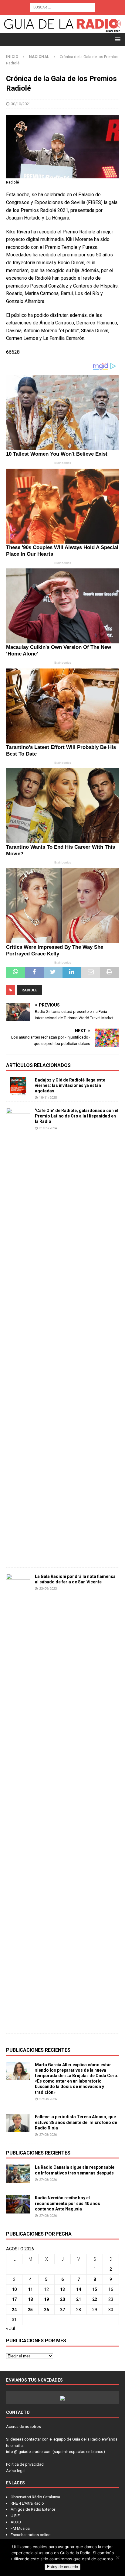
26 (46, 2310)
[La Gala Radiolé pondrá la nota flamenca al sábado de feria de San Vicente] (18, 1800)
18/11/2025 (48, 1098)
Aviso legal (16, 2471)
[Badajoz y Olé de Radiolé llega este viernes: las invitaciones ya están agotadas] (18, 1086)
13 (62, 2289)
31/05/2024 (48, 1128)
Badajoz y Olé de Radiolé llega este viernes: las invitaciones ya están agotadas (70, 1085)
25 (30, 2310)
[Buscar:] (63, 7)
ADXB (16, 2522)
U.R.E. (16, 2516)
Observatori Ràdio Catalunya (35, 2497)
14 (79, 2289)
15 (95, 2289)
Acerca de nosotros (24, 2426)
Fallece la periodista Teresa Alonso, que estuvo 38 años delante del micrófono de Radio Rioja (76, 2122)
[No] (117, 2558)
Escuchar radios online (30, 2535)
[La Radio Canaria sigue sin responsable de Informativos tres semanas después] (18, 2174)
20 (62, 2299)
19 (46, 2299)
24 (14, 2310)
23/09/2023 (48, 1589)
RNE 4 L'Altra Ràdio (27, 2503)
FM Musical (21, 2528)
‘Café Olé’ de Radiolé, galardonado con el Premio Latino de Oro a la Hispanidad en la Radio (77, 1116)
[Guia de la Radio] (62, 29)
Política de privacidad (25, 2464)
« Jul (10, 2328)
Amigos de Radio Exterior (33, 2509)
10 (14, 2289)
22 (95, 2299)
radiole (29, 990)
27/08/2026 (48, 2099)
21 (79, 2299)
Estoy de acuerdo (62, 2567)
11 (30, 2289)
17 (14, 2299)
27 (62, 2310)
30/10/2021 (21, 104)
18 (30, 2299)
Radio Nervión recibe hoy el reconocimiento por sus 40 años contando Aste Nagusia (68, 2203)
